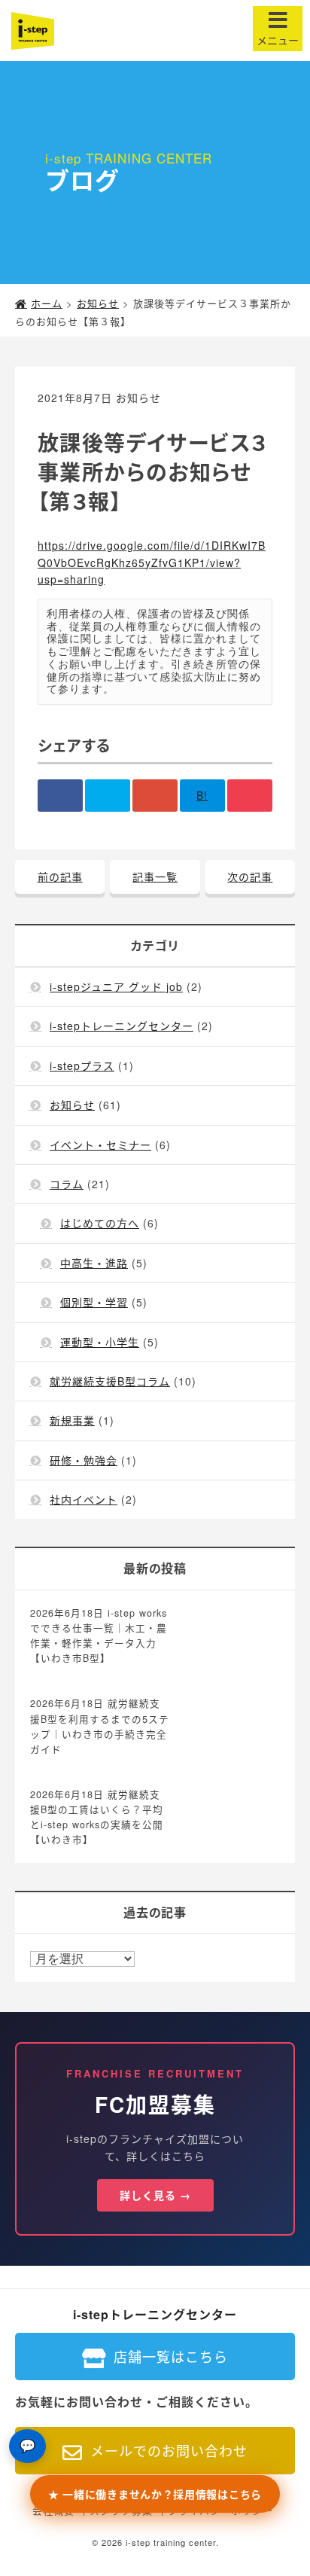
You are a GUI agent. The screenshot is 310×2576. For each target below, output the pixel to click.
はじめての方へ (100, 1223)
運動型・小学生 (100, 1342)
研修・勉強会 (84, 1460)
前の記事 (60, 876)
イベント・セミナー (100, 1145)
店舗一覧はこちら (171, 2356)
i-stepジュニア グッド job (116, 986)
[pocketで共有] (250, 795)
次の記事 (250, 876)
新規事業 (72, 1420)
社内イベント (84, 1499)
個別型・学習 (94, 1302)
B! (202, 795)
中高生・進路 (94, 1263)
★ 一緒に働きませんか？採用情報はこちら (155, 2494)
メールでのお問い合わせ (169, 2450)
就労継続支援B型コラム (110, 1381)
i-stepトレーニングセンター (122, 1026)
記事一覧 (155, 876)
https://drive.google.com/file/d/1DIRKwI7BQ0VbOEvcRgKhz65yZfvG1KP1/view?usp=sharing (152, 562)
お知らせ (138, 398)
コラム (67, 1184)
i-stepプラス (82, 1065)
